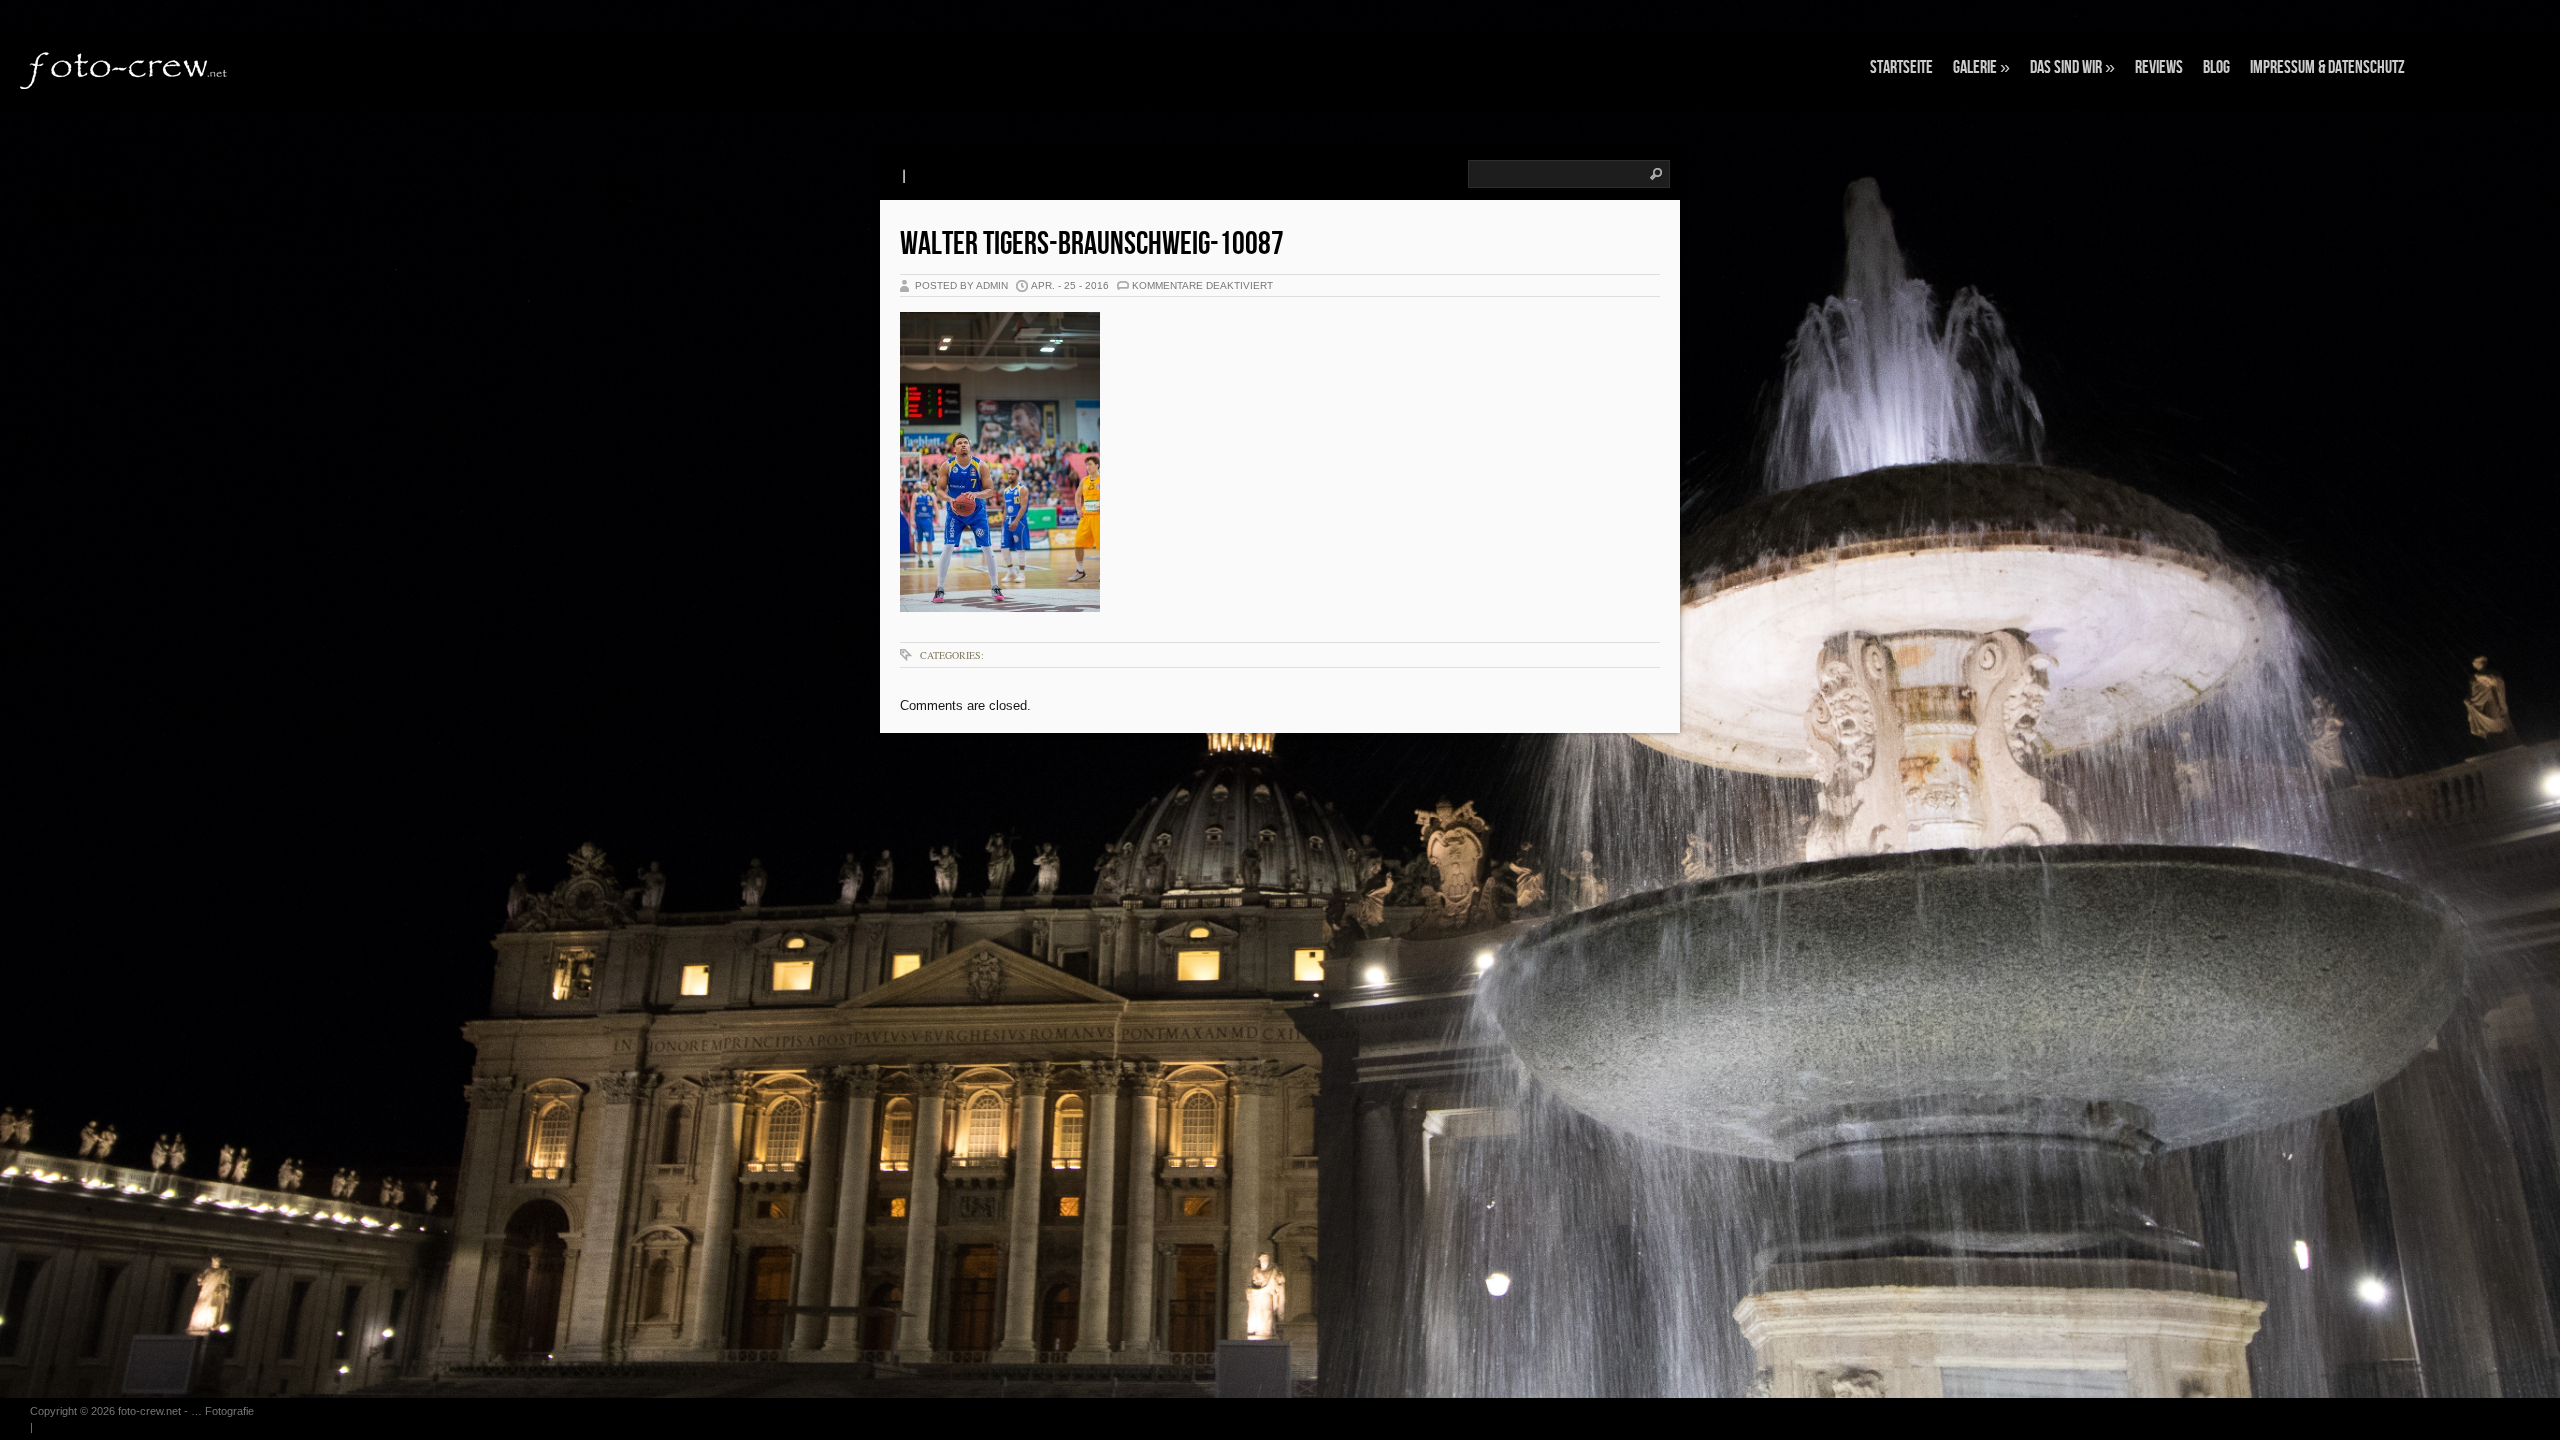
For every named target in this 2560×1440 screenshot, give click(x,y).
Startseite (1901, 67)
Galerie (1981, 67)
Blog (2216, 67)
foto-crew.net (149, 1411)
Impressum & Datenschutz (2327, 67)
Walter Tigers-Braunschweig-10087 (1092, 244)
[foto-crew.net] (125, 68)
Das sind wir (2072, 67)
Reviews (2159, 67)
